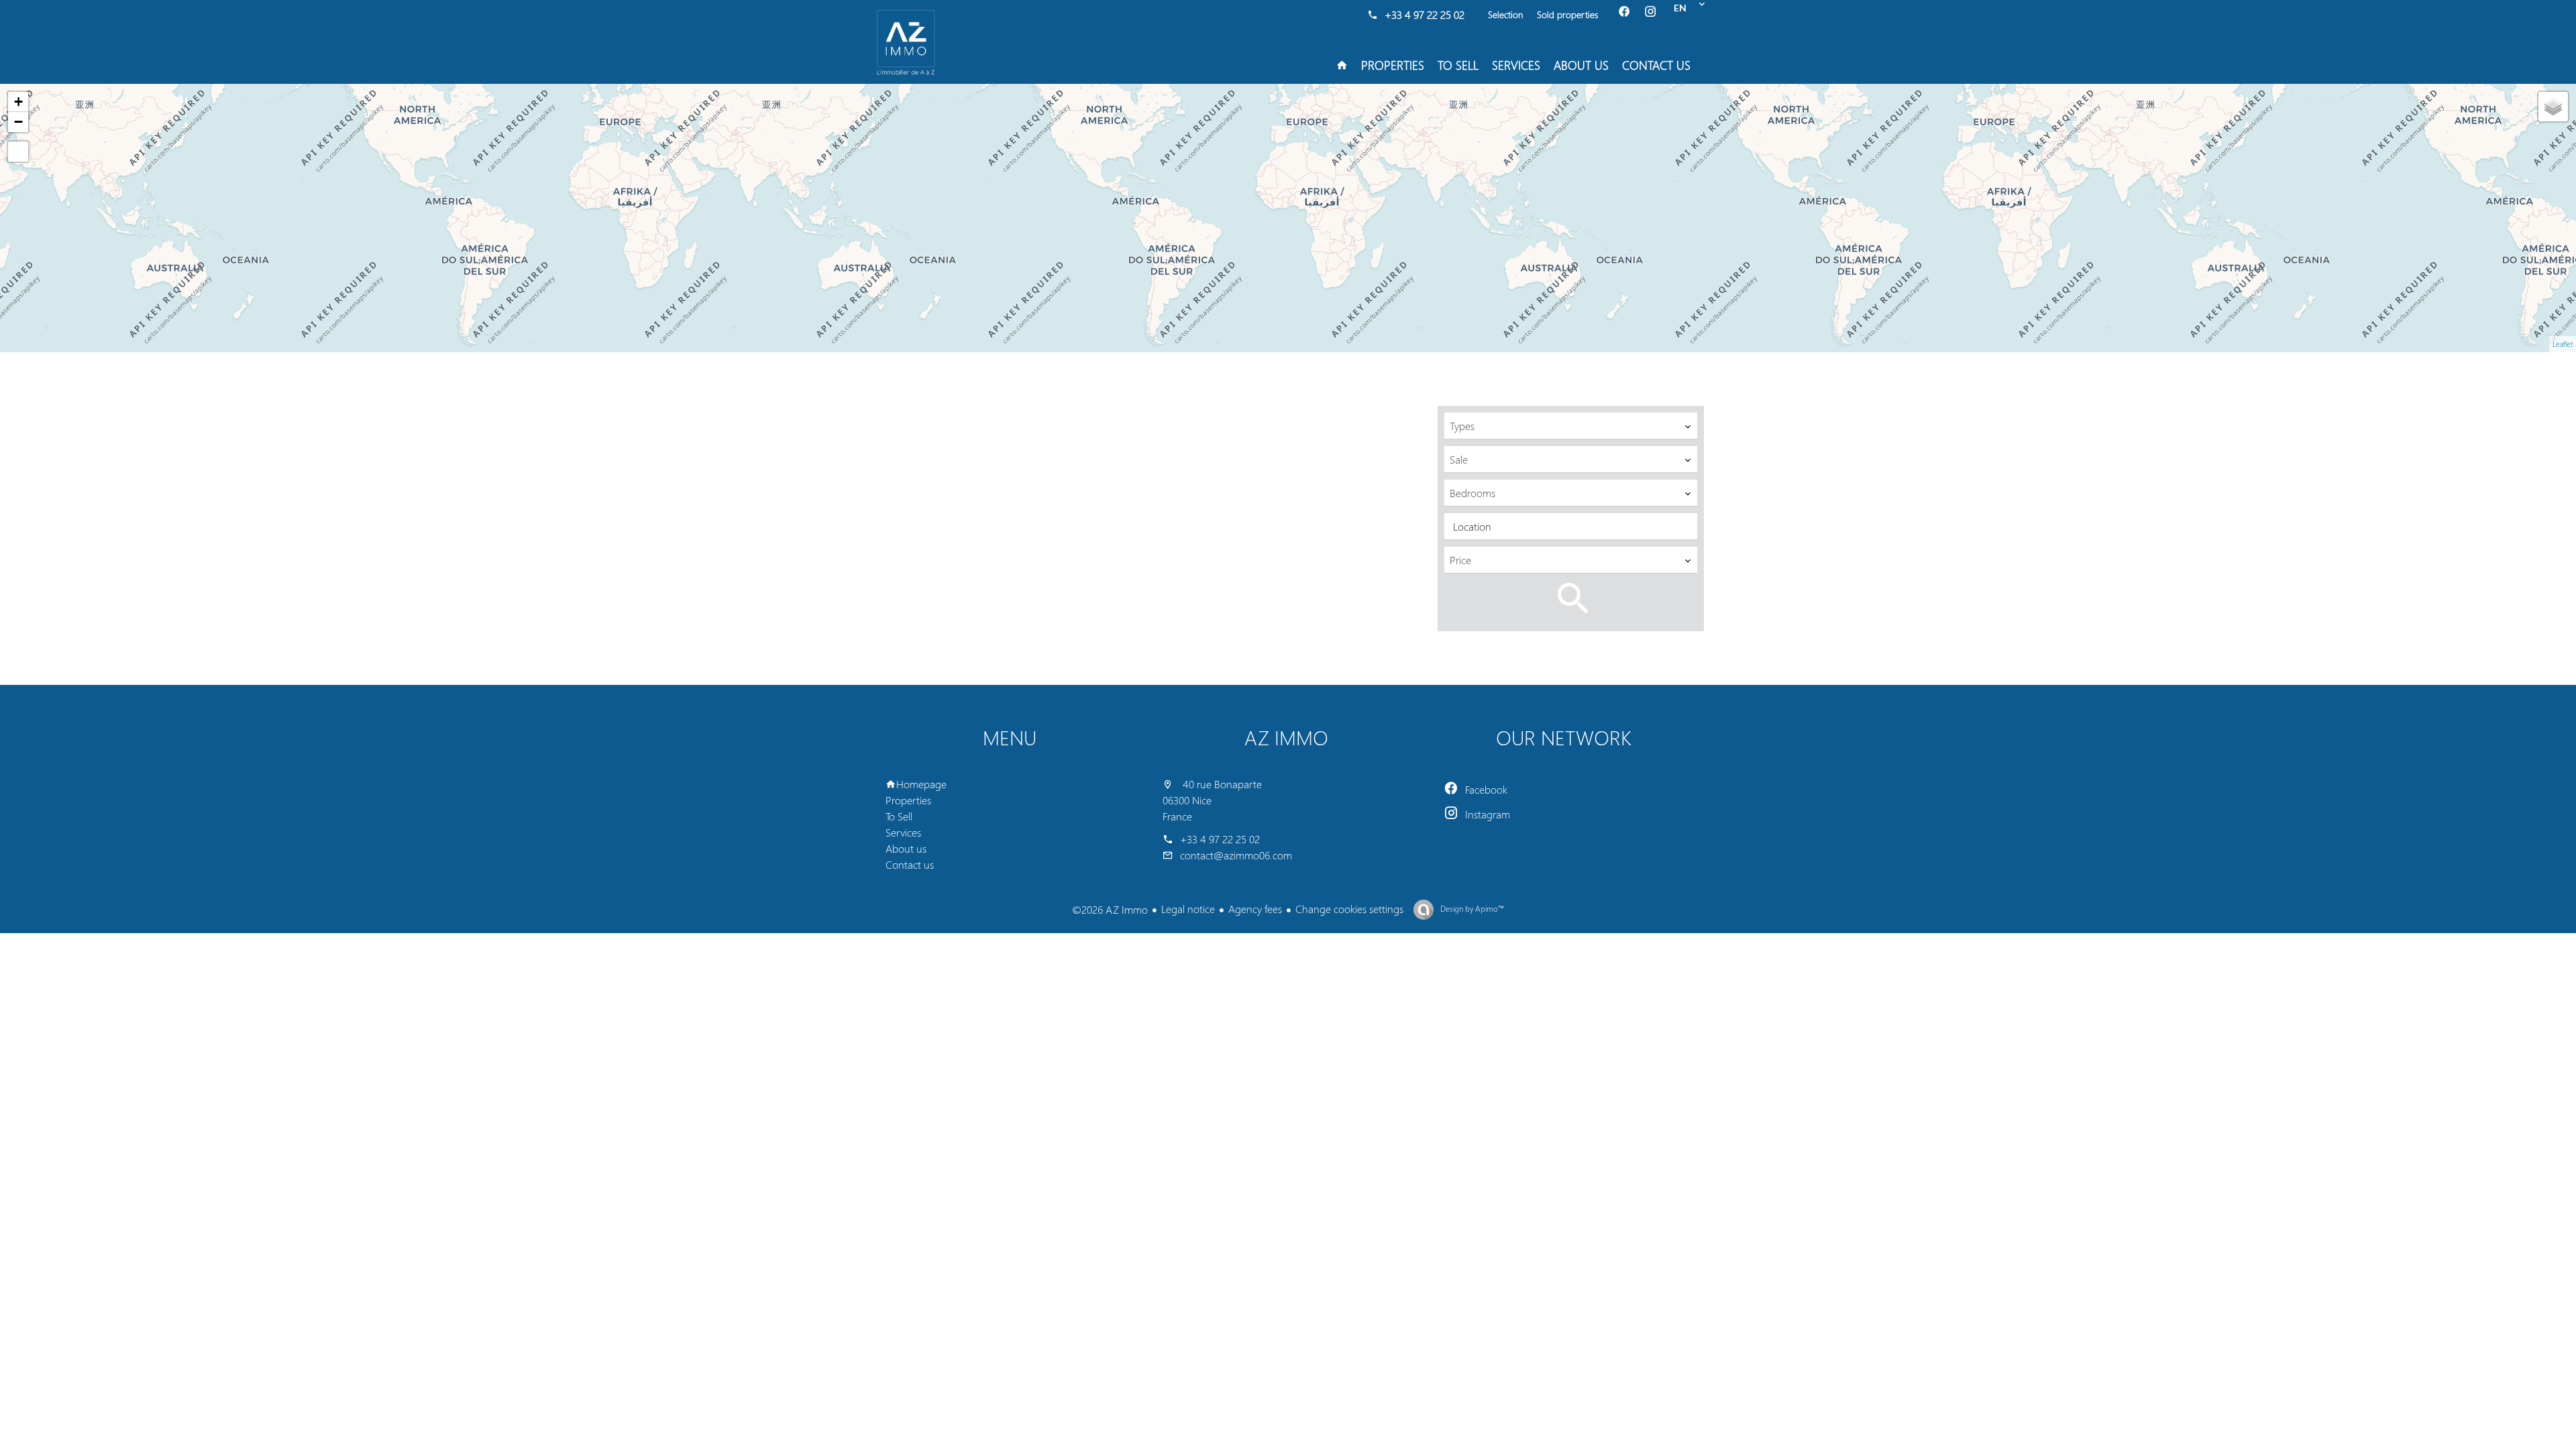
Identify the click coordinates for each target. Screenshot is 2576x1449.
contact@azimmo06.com (1236, 855)
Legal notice (1188, 909)
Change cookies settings (1349, 909)
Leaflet (2563, 344)
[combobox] (1571, 426)
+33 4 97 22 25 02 (1425, 14)
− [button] (18, 122)
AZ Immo (1286, 737)
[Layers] (2553, 107)
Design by (1471, 909)
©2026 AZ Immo (1110, 909)
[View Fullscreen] (18, 152)
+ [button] (18, 102)
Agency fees (1255, 909)
